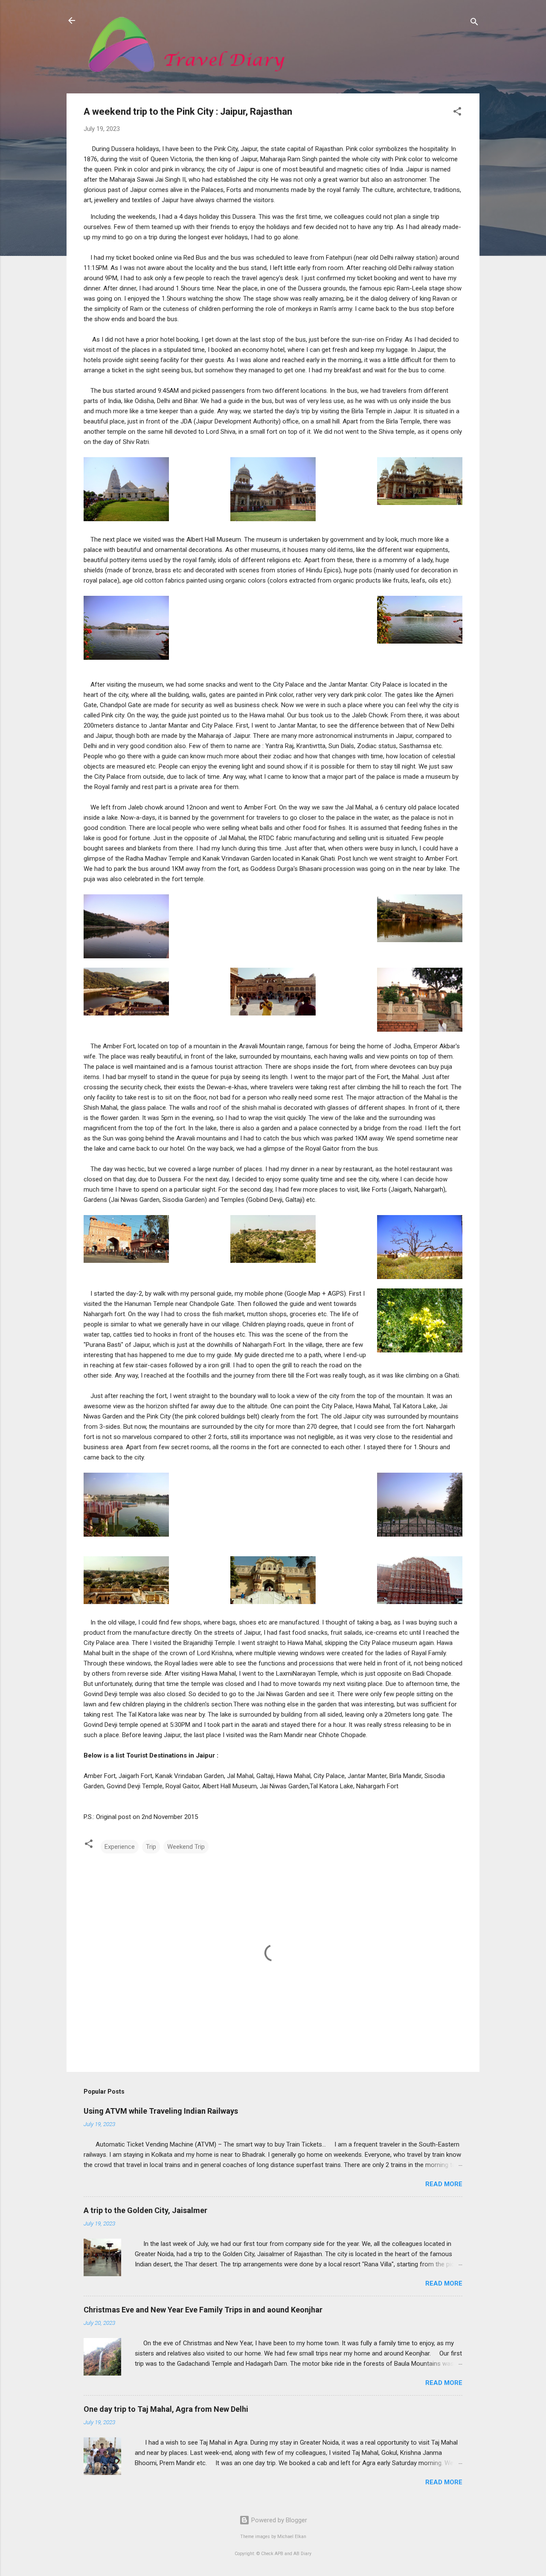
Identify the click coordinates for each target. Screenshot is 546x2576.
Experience (120, 1847)
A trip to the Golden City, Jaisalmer (145, 2210)
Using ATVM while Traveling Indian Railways (161, 2111)
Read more (444, 2184)
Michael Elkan (292, 2537)
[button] (457, 113)
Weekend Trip (186, 1847)
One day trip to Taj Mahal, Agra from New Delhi (166, 2409)
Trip (151, 1847)
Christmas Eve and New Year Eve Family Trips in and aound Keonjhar (203, 2310)
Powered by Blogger (278, 2520)
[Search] (474, 23)
